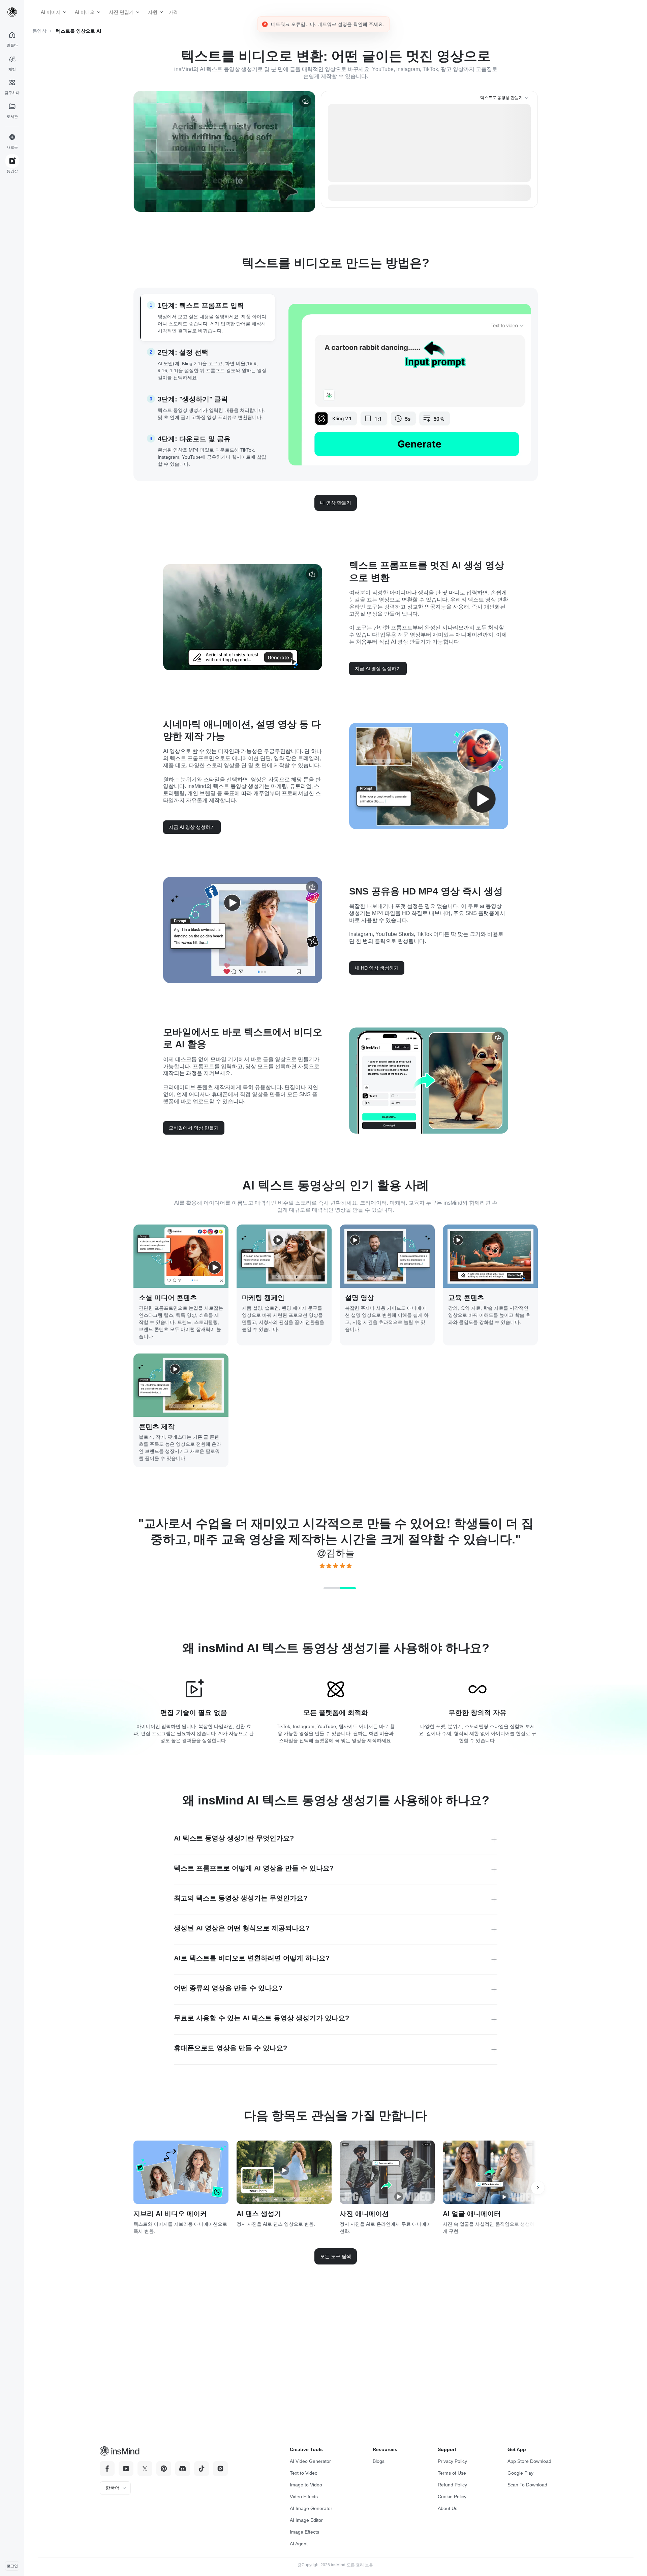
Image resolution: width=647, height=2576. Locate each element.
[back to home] (12, 12)
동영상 (39, 31)
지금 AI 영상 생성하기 (378, 696)
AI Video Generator (310, 2461)
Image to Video (306, 2485)
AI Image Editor (306, 2520)
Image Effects (304, 2532)
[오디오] (305, 101)
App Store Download (529, 2461)
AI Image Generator (311, 2508)
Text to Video (304, 2473)
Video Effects (304, 2497)
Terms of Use (452, 2473)
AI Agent (299, 2544)
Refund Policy (452, 2485)
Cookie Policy (452, 2497)
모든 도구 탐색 (336, 2284)
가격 (171, 12)
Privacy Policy (452, 2461)
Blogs (379, 2461)
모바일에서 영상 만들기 (194, 1155)
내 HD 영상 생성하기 (377, 996)
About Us (448, 2508)
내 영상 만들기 (336, 530)
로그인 (12, 2566)
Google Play (520, 2473)
